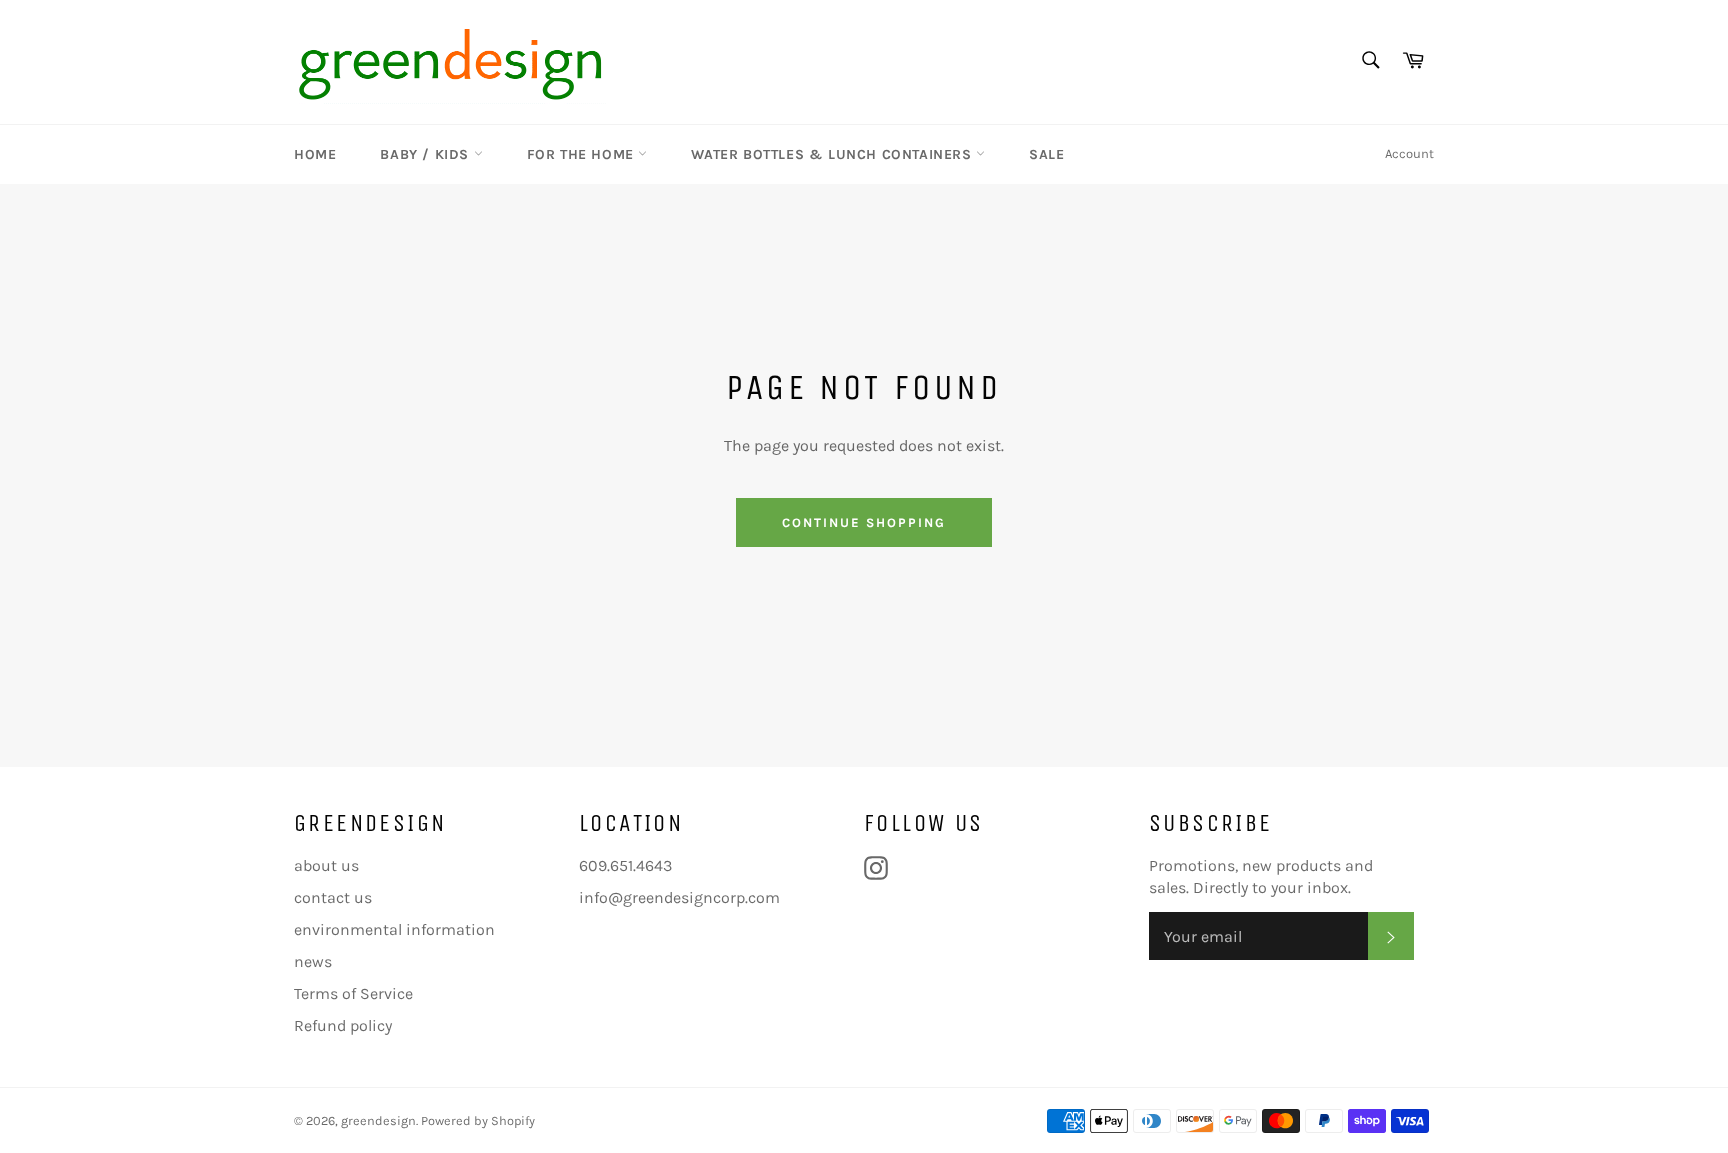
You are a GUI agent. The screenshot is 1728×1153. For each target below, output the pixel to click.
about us (326, 865)
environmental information (394, 929)
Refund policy (343, 1025)
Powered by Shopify (478, 1120)
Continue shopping (863, 522)
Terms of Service (353, 993)
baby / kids (426, 154)
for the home (583, 154)
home (315, 154)
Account (1409, 153)
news (313, 961)
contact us (333, 897)
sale (1046, 154)
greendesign (378, 1120)
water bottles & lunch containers (833, 154)
